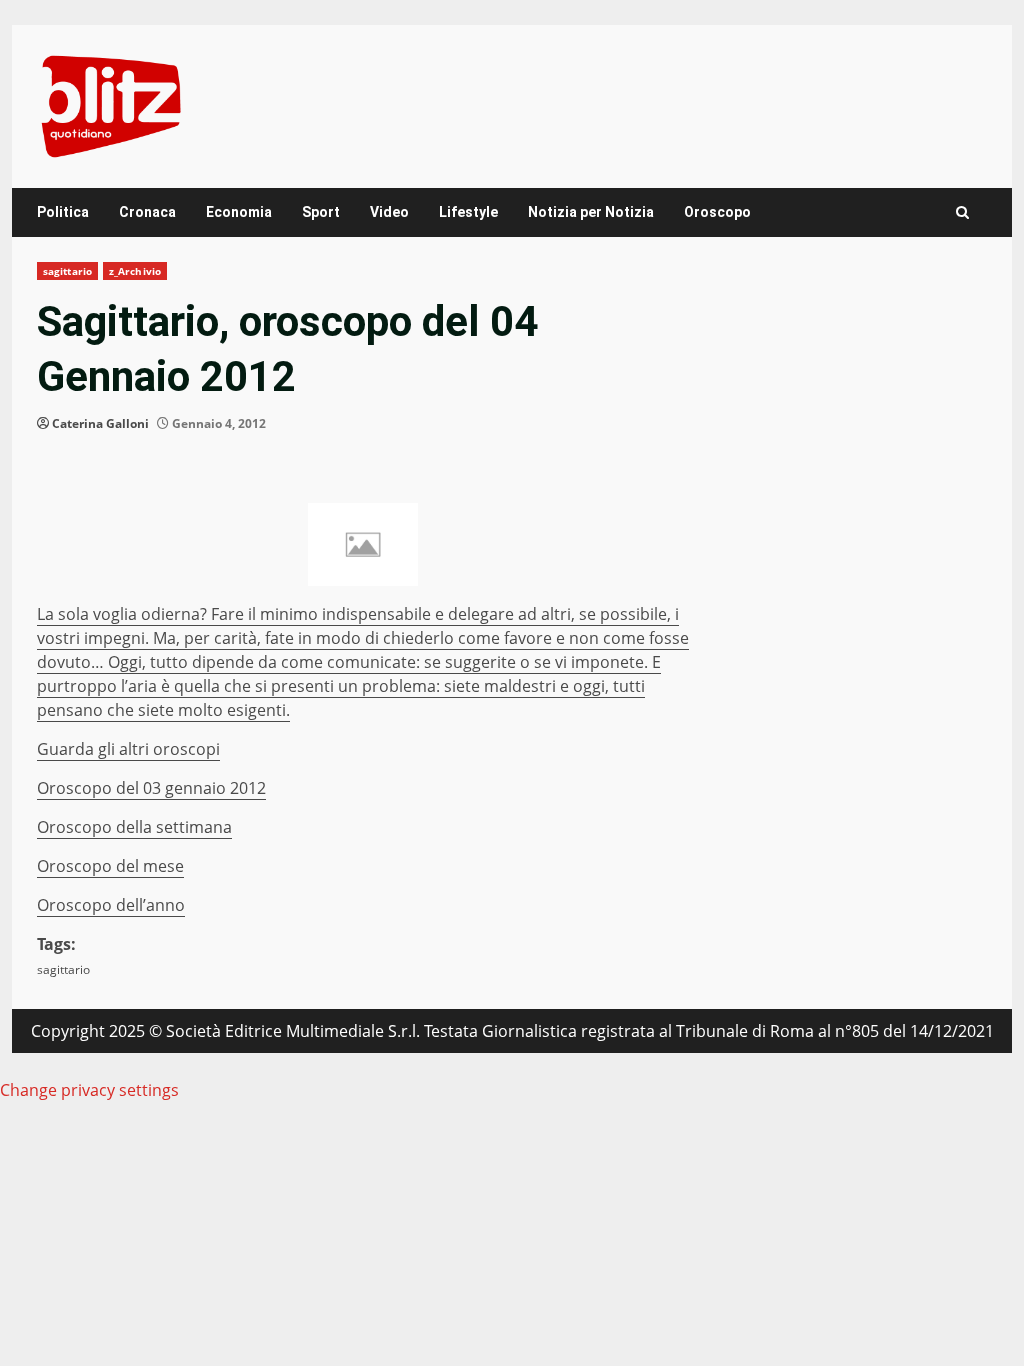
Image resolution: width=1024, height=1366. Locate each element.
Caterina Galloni (100, 423)
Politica (63, 212)
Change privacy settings (89, 1090)
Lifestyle (468, 212)
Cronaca (147, 212)
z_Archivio (135, 271)
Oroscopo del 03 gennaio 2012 (151, 788)
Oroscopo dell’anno (111, 905)
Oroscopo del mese (110, 866)
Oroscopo (717, 212)
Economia (239, 212)
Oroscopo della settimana (134, 827)
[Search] (962, 212)
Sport (321, 212)
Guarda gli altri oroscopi (128, 749)
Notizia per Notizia (591, 212)
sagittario (67, 271)
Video (389, 212)
